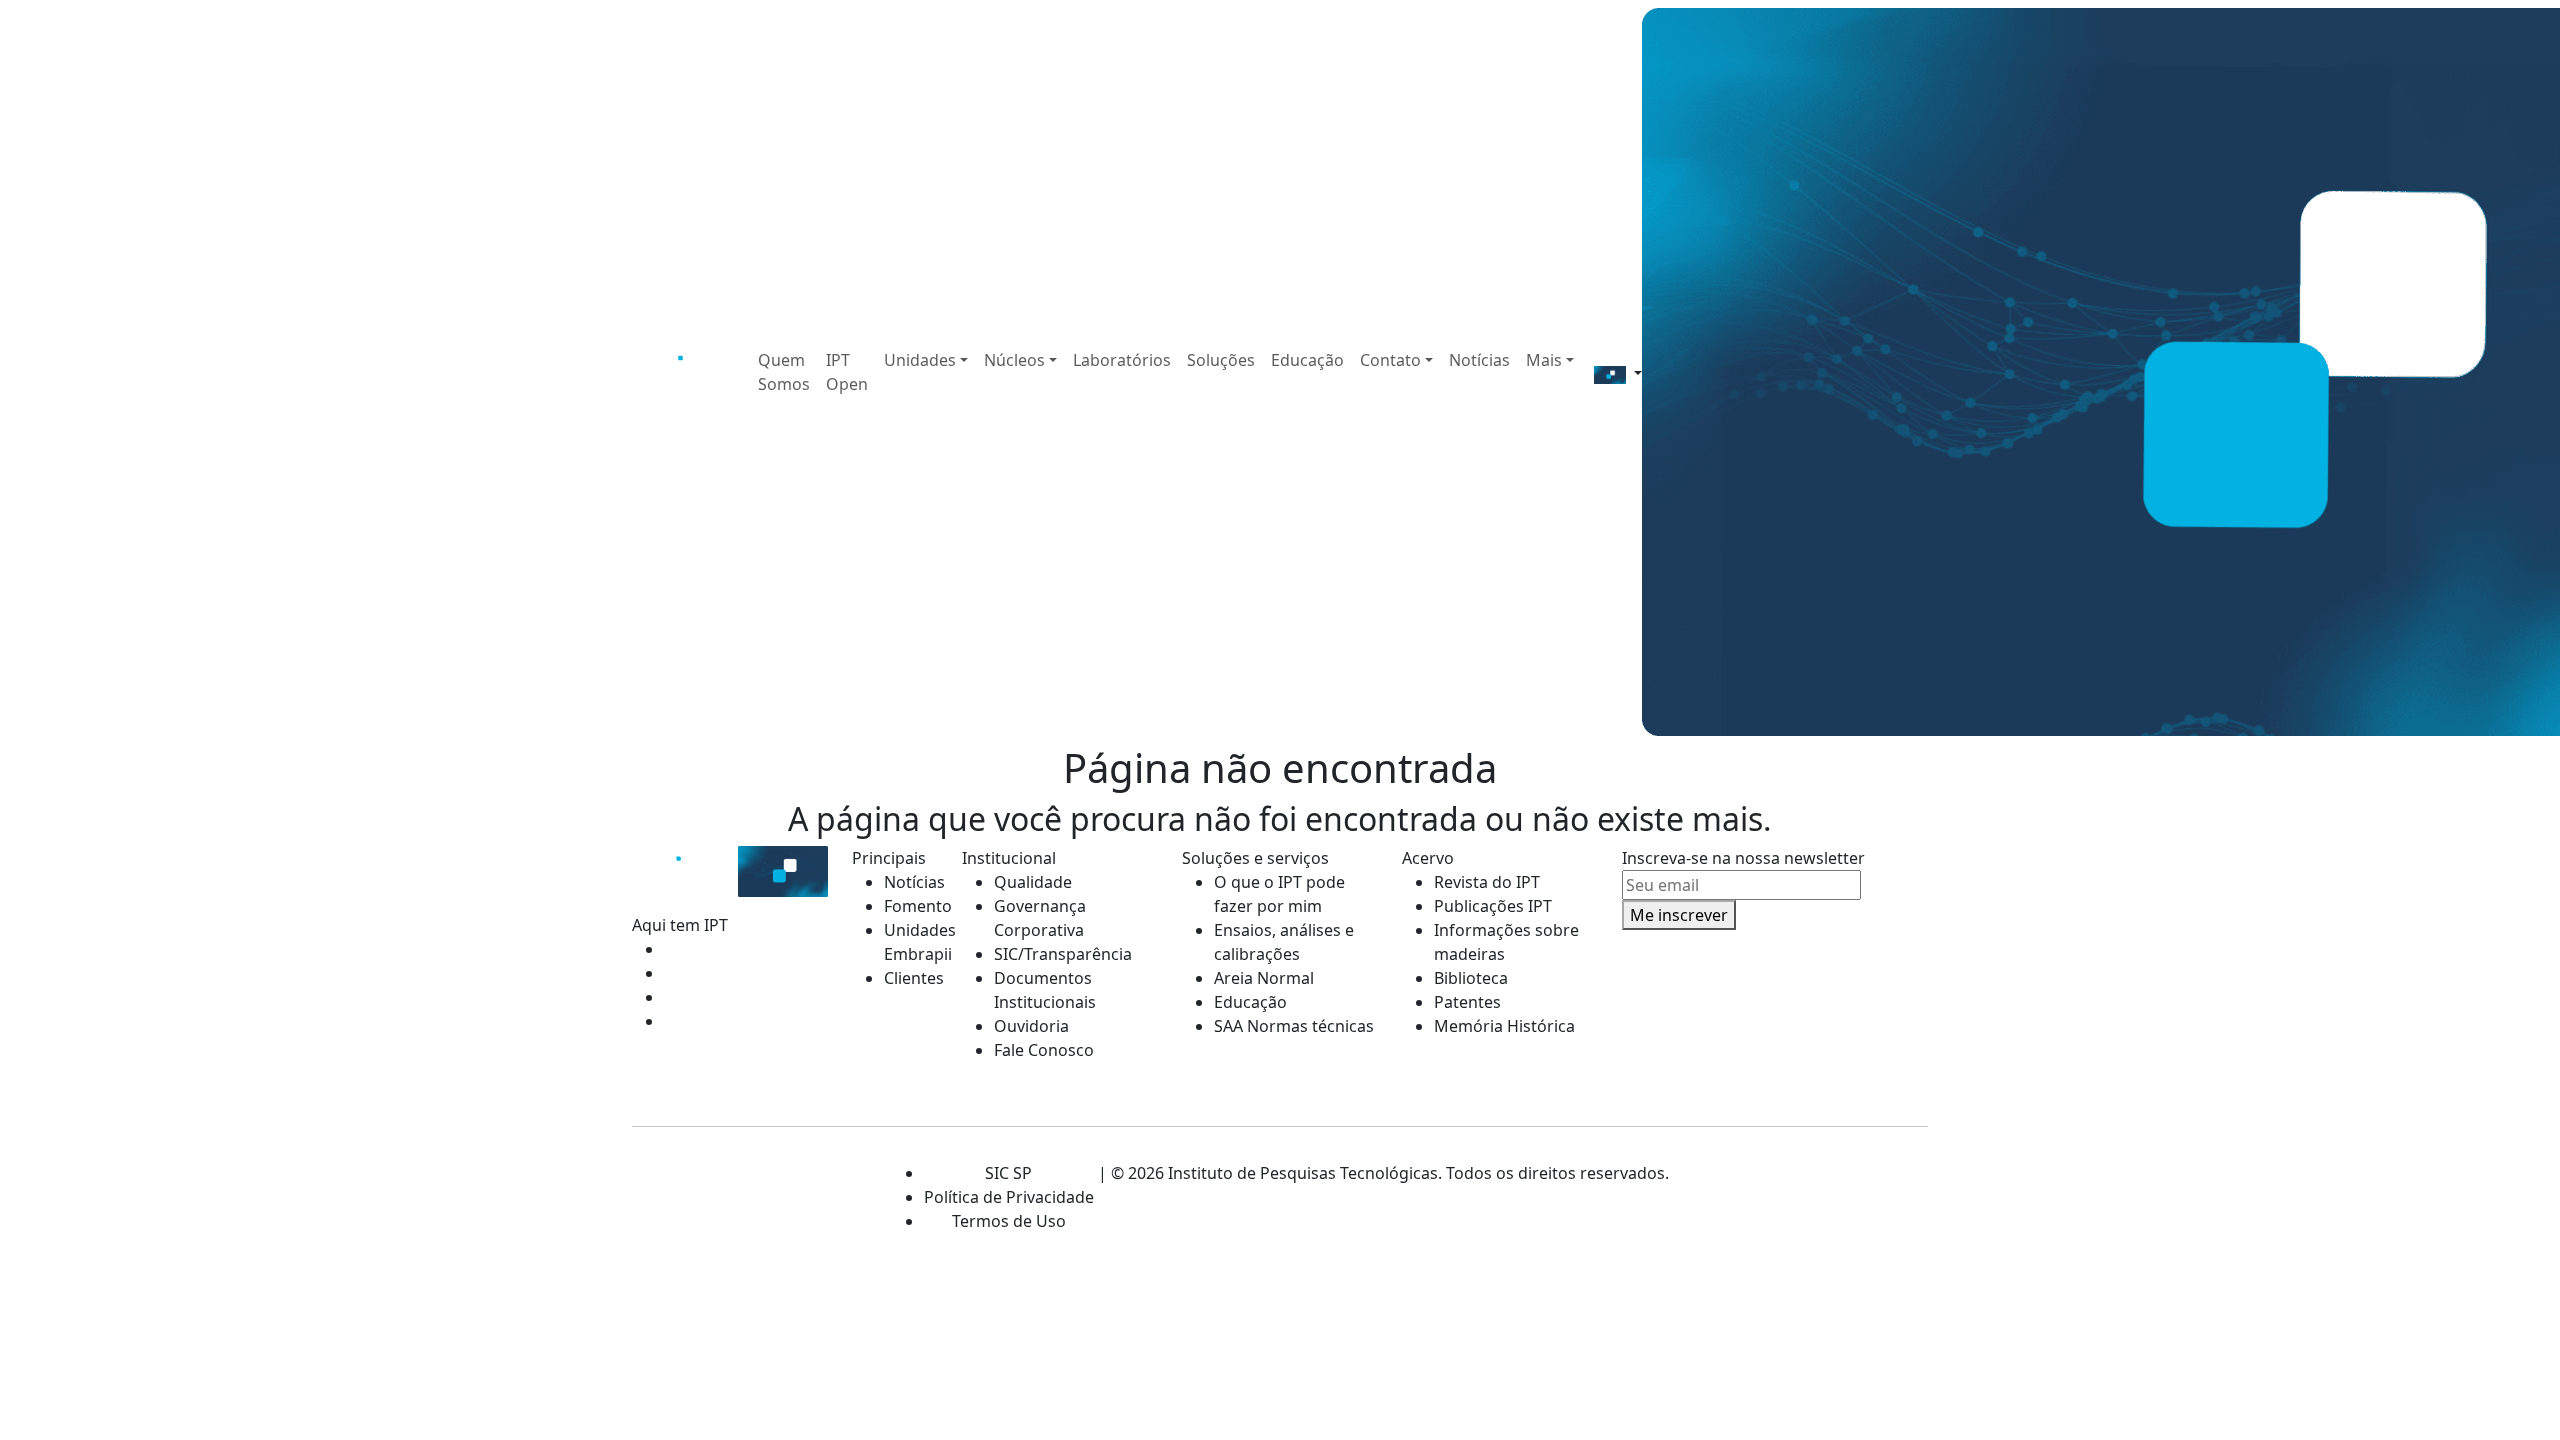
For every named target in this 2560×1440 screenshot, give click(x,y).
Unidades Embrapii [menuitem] (911, 942)
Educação (1307, 360)
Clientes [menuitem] (911, 978)
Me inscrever (1679, 915)
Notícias (1479, 360)
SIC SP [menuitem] (1008, 1173)
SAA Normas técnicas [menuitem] (1294, 1026)
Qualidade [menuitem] (1033, 882)
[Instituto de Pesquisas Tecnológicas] (683, 372)
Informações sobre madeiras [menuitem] (1506, 942)
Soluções (1221, 360)
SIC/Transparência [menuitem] (1063, 954)
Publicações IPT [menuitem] (1493, 906)
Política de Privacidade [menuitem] (1009, 1197)
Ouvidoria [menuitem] (1031, 1026)
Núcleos (1014, 360)
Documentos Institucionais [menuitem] (1045, 990)
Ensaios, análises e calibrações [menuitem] (1284, 942)
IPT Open (847, 372)
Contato (1390, 360)
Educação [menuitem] (1250, 1002)
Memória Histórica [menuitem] (1504, 1026)
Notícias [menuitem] (911, 882)
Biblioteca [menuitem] (1471, 978)
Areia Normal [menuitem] (1264, 978)
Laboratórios (1122, 360)
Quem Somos (784, 372)
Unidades (920, 360)
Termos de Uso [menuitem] (1009, 1221)
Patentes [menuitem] (1467, 1002)
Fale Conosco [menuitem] (1044, 1050)
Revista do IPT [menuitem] (1487, 882)
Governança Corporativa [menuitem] (1040, 918)
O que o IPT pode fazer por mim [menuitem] (1279, 894)
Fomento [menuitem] (911, 906)
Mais (1544, 360)
